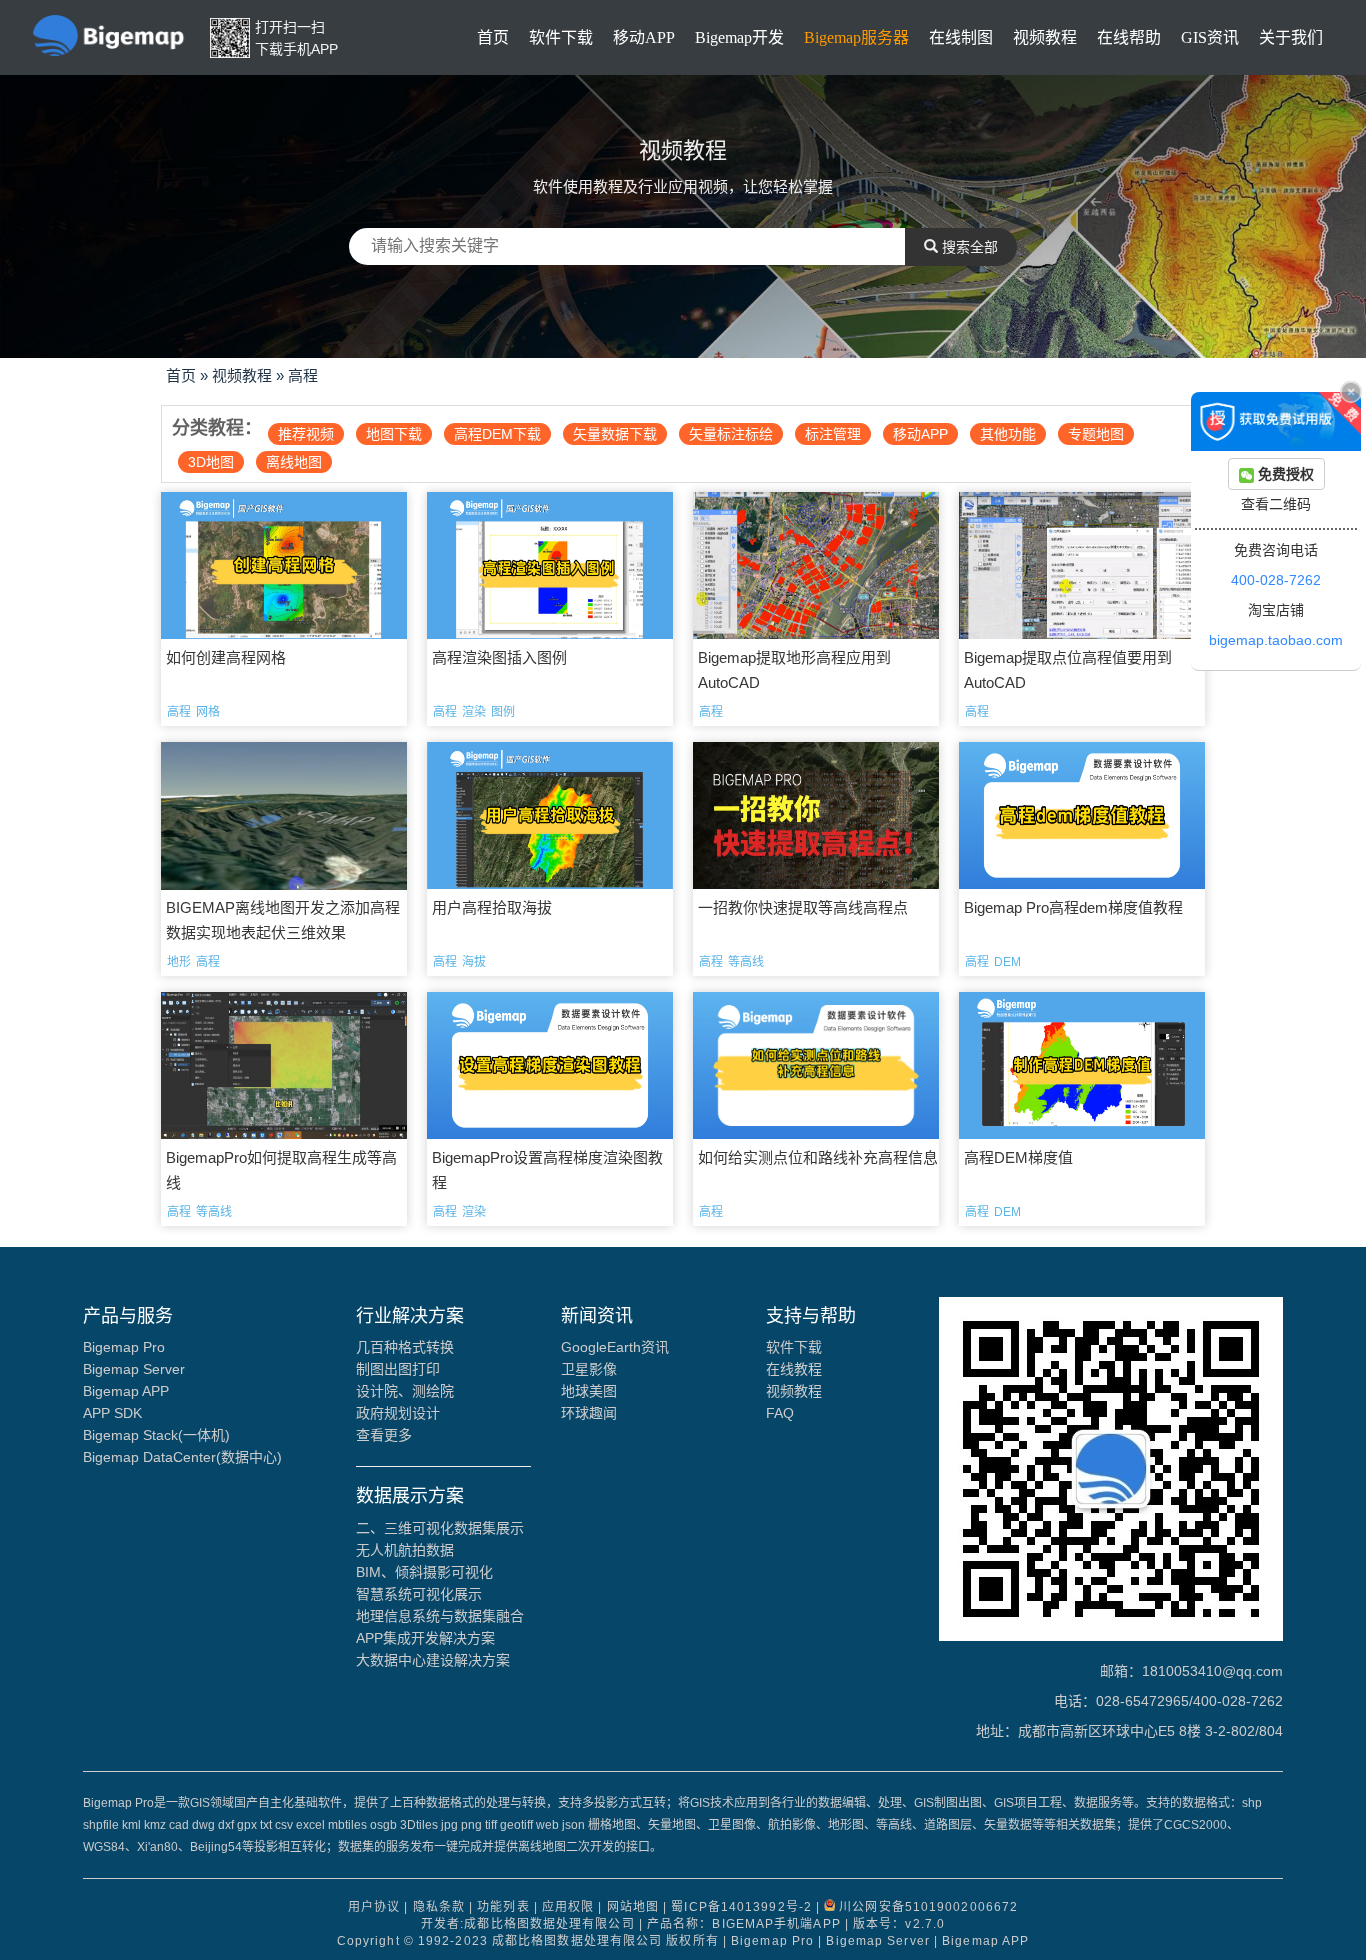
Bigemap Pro (124, 1347)
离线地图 (294, 462)
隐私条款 (439, 1907)
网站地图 (633, 1907)
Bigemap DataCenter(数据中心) (182, 1457)
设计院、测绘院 (405, 1391)
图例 (503, 712)
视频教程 (1045, 37)
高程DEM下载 (497, 434)
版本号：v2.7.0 (899, 1924)
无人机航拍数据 (405, 1550)
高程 (303, 375)
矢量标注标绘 (731, 434)
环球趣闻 (589, 1413)
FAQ (780, 1413)
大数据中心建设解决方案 (433, 1660)
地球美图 (589, 1391)
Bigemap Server (134, 1369)
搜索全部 (968, 247)
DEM (1007, 962)
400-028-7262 (1276, 580)
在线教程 (794, 1369)
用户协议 (374, 1907)
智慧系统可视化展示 (419, 1594)
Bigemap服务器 (856, 37)
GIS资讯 (1210, 37)
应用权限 (568, 1907)
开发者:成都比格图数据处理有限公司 (528, 1924)
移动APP (644, 37)
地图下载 (394, 434)
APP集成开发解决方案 (425, 1638)
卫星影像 (589, 1369)
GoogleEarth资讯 (615, 1347)
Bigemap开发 (739, 37)
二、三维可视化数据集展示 (440, 1528)
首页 (493, 37)
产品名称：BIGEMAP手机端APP (744, 1924)
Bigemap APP (126, 1391)
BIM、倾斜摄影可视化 (424, 1572)
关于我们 (1291, 37)
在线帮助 (1129, 37)
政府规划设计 (398, 1413)
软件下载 (561, 37)
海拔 (474, 962)
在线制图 (961, 37)
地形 (179, 962)
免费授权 (1284, 474)
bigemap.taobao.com (1276, 640)
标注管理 (833, 434)
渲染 (474, 712)
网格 (208, 712)
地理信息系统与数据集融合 (440, 1616)
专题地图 (1096, 434)
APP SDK (112, 1413)
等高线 (746, 962)
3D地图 (211, 462)
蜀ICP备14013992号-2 (741, 1907)
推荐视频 (306, 434)
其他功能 (1008, 434)
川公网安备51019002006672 (928, 1907)
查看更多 (384, 1435)
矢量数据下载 (615, 434)
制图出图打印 (398, 1369)
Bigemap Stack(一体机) (156, 1435)
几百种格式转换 (405, 1347)
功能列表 (503, 1907)
